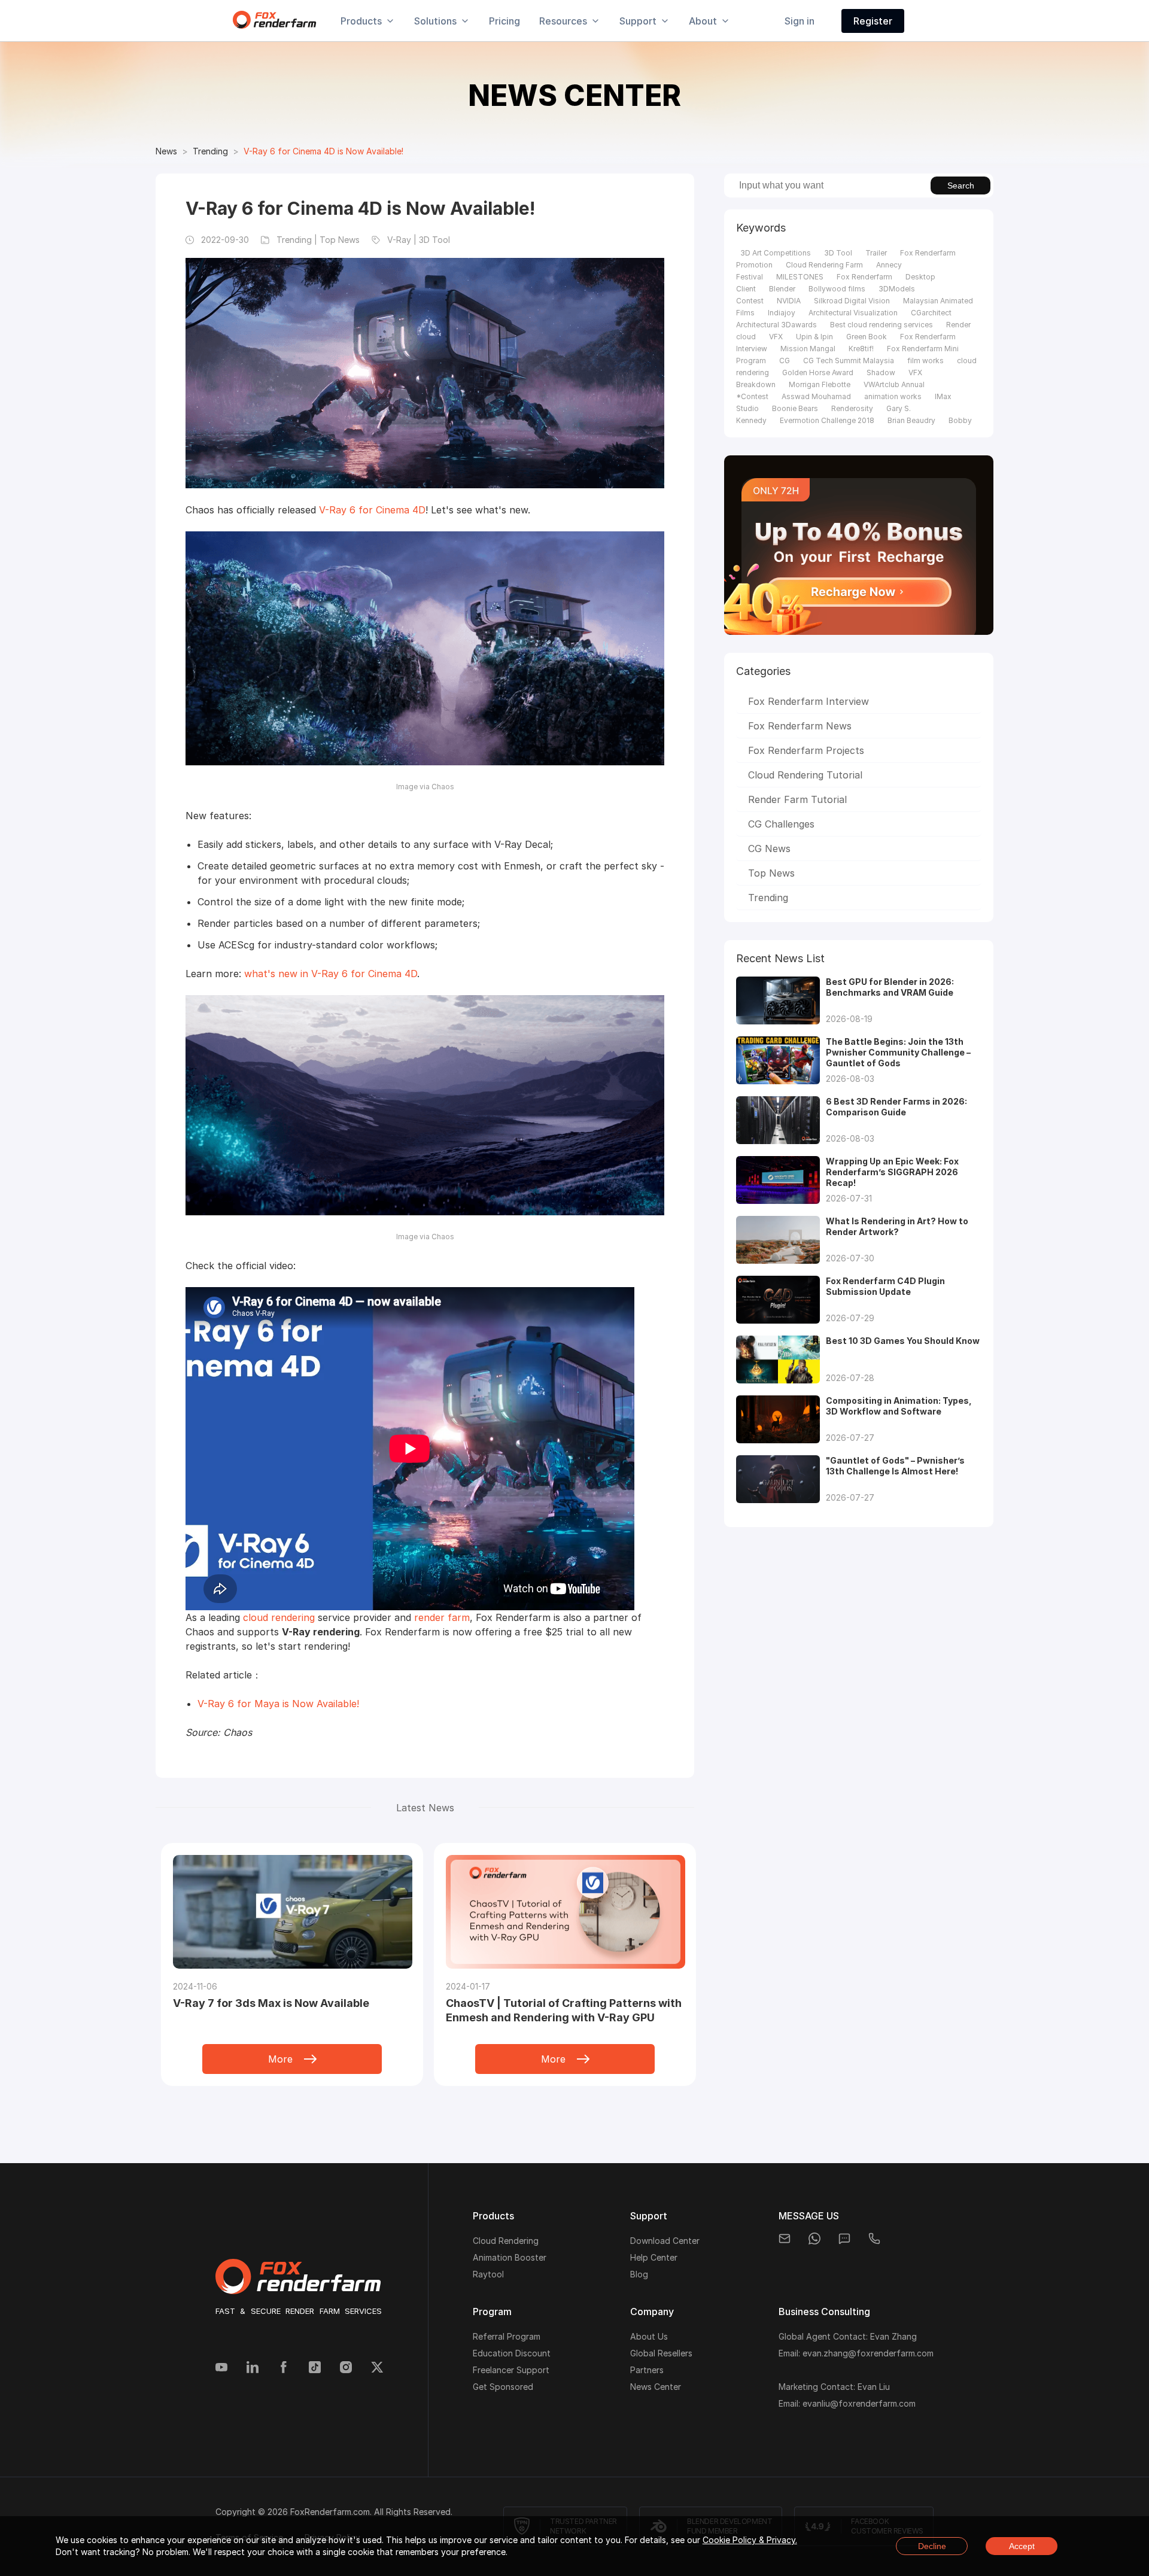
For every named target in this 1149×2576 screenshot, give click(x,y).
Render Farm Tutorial (797, 799)
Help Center (654, 2257)
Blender (782, 289)
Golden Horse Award (818, 372)
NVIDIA (789, 301)
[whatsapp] (814, 2239)
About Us (649, 2336)
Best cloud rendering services (881, 325)
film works (925, 361)
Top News (771, 873)
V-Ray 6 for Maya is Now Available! (278, 1704)
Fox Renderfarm (864, 277)
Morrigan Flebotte (820, 384)
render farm (442, 1617)
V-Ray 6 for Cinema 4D (372, 510)
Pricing (504, 21)
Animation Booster (510, 2257)
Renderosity (852, 408)
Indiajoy (782, 313)
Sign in (800, 21)
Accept (1022, 2546)
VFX (776, 337)
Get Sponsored (503, 2387)
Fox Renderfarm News (800, 726)
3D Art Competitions (776, 253)
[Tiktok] (315, 2368)
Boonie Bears (795, 408)
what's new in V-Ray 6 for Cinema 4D (331, 974)
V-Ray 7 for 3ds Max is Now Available (271, 2003)
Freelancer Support (511, 2370)
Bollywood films (837, 289)
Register (873, 21)
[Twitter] (377, 2368)
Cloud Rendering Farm (824, 265)
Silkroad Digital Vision (852, 301)
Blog (639, 2274)
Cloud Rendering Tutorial (805, 775)
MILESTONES (800, 277)
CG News (769, 848)
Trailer (876, 253)
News (166, 151)
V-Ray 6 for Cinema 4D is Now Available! (323, 151)
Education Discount (512, 2353)
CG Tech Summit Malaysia (849, 361)
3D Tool (838, 253)
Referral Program (507, 2336)
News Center (656, 2387)
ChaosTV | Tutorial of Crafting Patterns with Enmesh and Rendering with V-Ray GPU (564, 2010)
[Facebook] (284, 2368)
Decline (932, 2546)
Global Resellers (661, 2353)
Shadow (881, 372)
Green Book (867, 337)
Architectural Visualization (853, 313)
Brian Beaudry (911, 420)
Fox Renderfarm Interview (808, 701)
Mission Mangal (808, 349)
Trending (210, 151)
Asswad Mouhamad (816, 396)
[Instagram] (346, 2368)
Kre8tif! (861, 349)
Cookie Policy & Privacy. (750, 2540)
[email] (785, 2239)
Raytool (488, 2274)
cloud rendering (279, 1617)
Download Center (665, 2241)
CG (785, 361)
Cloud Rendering (506, 2241)
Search (961, 185)
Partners (647, 2370)
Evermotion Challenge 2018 (827, 420)
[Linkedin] (253, 2368)
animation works (893, 396)
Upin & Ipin (814, 337)
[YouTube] (221, 2368)
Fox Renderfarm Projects (806, 750)
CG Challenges (781, 824)
